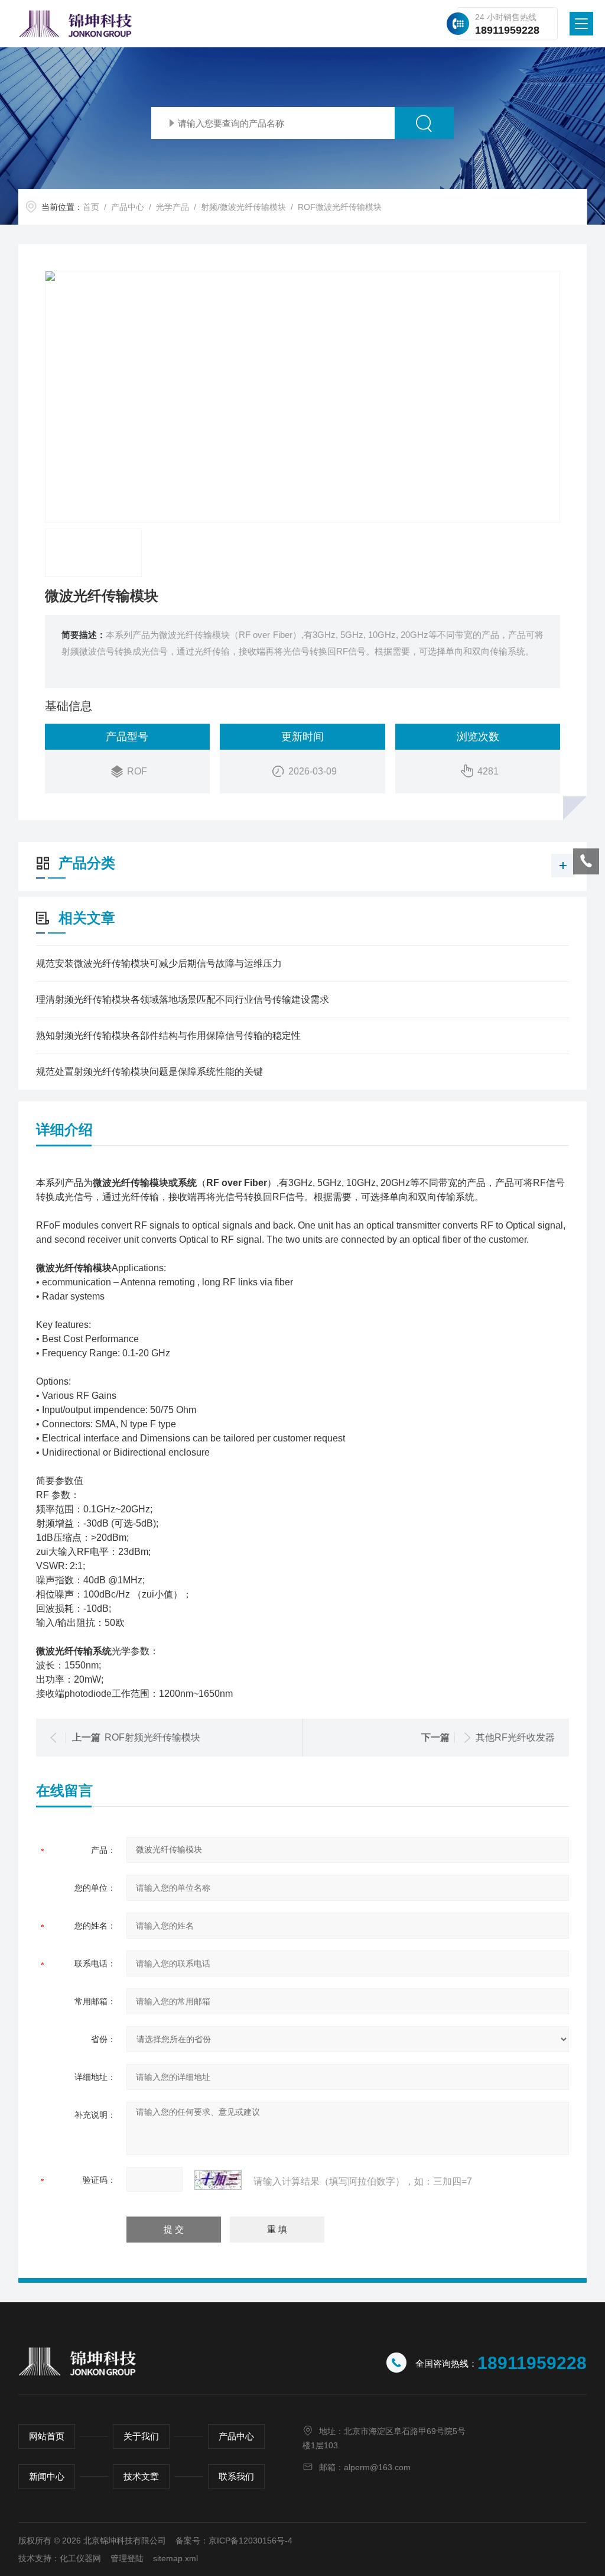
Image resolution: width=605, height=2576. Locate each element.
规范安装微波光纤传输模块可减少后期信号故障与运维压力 (159, 963)
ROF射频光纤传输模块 (152, 1737)
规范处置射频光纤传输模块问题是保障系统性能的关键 (149, 1072)
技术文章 (141, 2476)
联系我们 (236, 2476)
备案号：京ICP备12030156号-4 (234, 2541)
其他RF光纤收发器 (515, 1737)
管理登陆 (127, 2558)
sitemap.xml (175, 2558)
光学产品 (173, 207)
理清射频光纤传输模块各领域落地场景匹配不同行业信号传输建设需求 (183, 999)
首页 (91, 207)
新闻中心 (47, 2476)
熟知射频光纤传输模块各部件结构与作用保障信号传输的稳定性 (168, 1036)
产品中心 (128, 207)
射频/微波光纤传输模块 (243, 207)
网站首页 (47, 2436)
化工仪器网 (80, 2558)
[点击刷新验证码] (218, 2180)
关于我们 (141, 2436)
